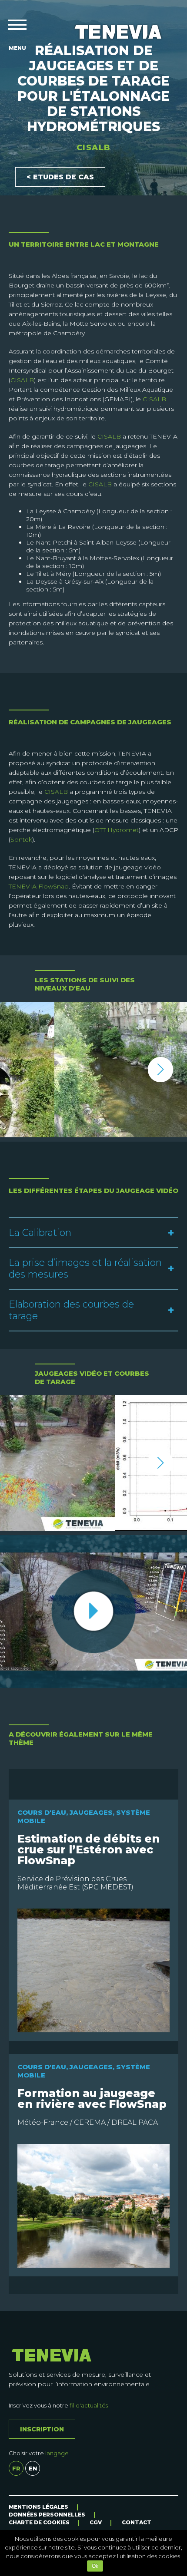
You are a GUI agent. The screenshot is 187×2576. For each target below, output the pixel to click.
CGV (96, 2522)
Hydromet (123, 830)
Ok (95, 2566)
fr (16, 2468)
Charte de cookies (39, 2522)
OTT (100, 830)
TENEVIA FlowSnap (39, 886)
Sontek (21, 839)
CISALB (22, 380)
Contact (137, 2522)
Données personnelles (47, 2515)
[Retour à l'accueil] (119, 32)
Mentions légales (38, 2507)
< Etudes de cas (60, 177)
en (33, 2468)
